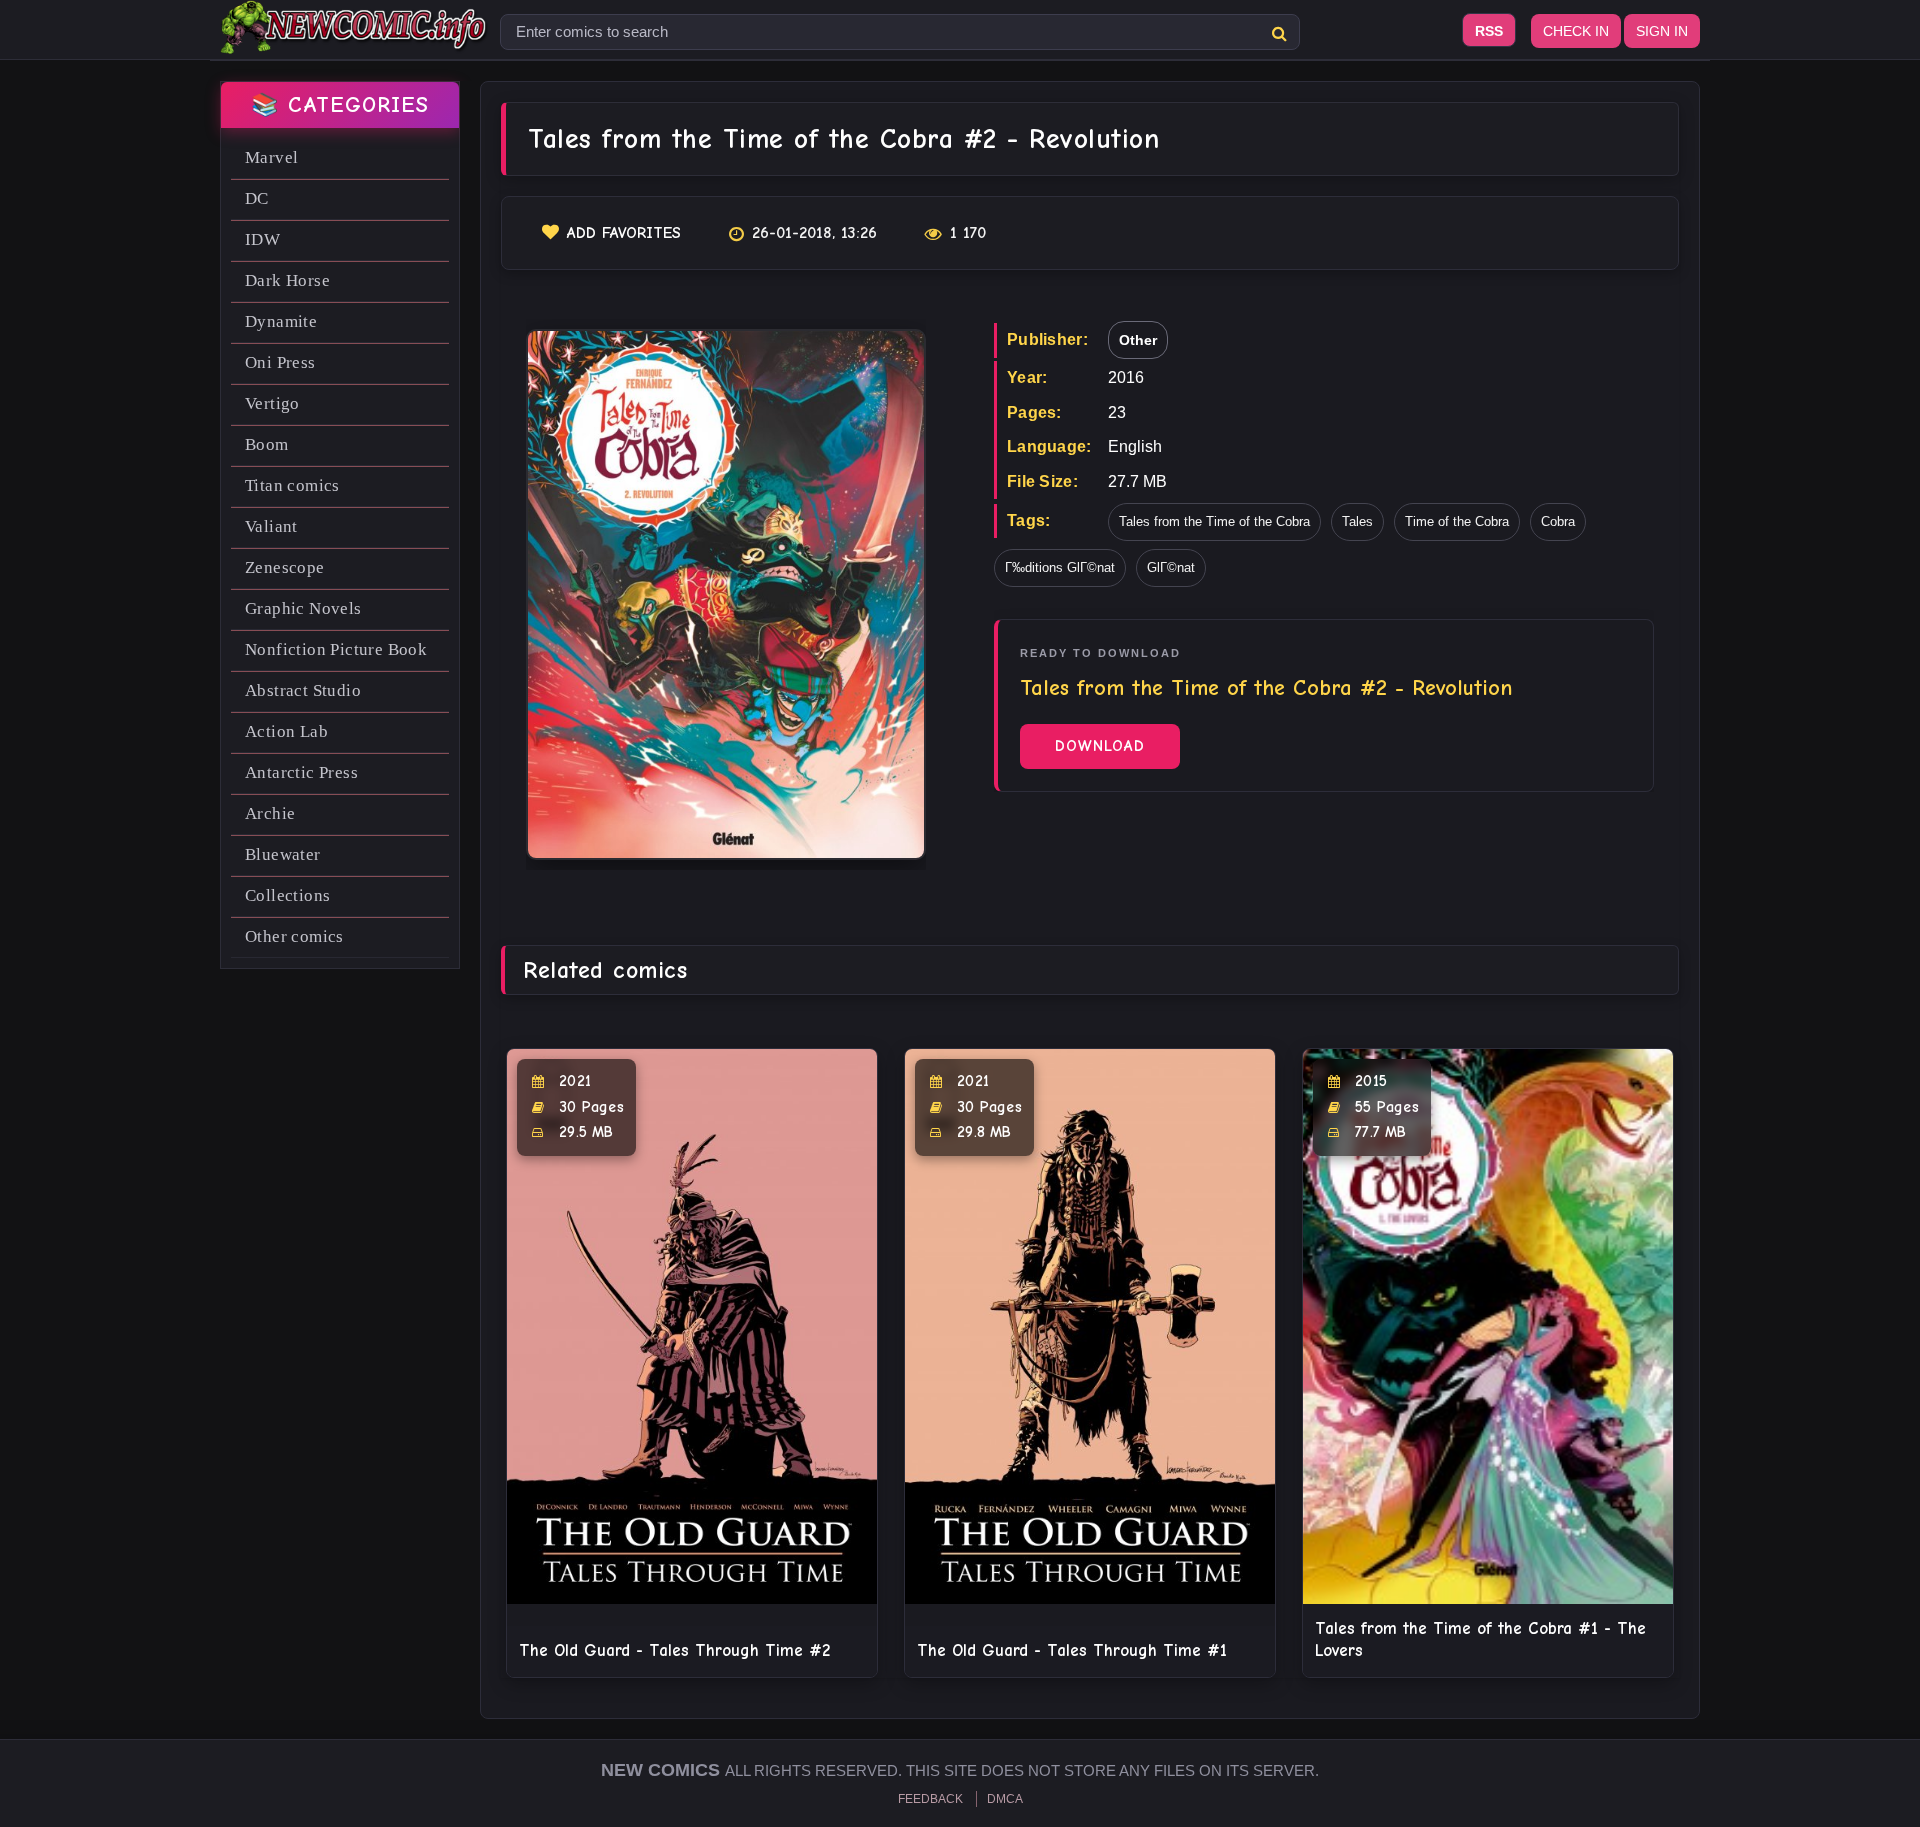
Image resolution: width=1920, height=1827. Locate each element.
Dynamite (281, 321)
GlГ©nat (1171, 567)
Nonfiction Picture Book (336, 649)
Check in (1576, 31)
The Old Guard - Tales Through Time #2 (674, 1650)
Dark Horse (287, 280)
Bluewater (283, 854)
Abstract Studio (303, 690)
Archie (270, 813)
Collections (287, 895)
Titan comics (292, 485)
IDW (262, 239)
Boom (267, 444)
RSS (1489, 31)
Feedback (930, 1799)
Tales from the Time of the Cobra (1214, 521)
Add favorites (624, 233)
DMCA (1005, 1799)
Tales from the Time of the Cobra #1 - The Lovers (1480, 1639)
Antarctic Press (301, 772)
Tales (1357, 521)
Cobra (1558, 521)
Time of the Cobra (1457, 521)
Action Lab (286, 731)
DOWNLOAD (1100, 746)
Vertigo (272, 403)
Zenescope (285, 567)
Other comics (294, 936)
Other (1138, 340)
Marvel (271, 157)
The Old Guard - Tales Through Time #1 (1072, 1650)
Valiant (271, 526)
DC (257, 198)
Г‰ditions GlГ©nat (1060, 567)
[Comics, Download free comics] (355, 40)
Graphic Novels (303, 608)
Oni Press (280, 362)
